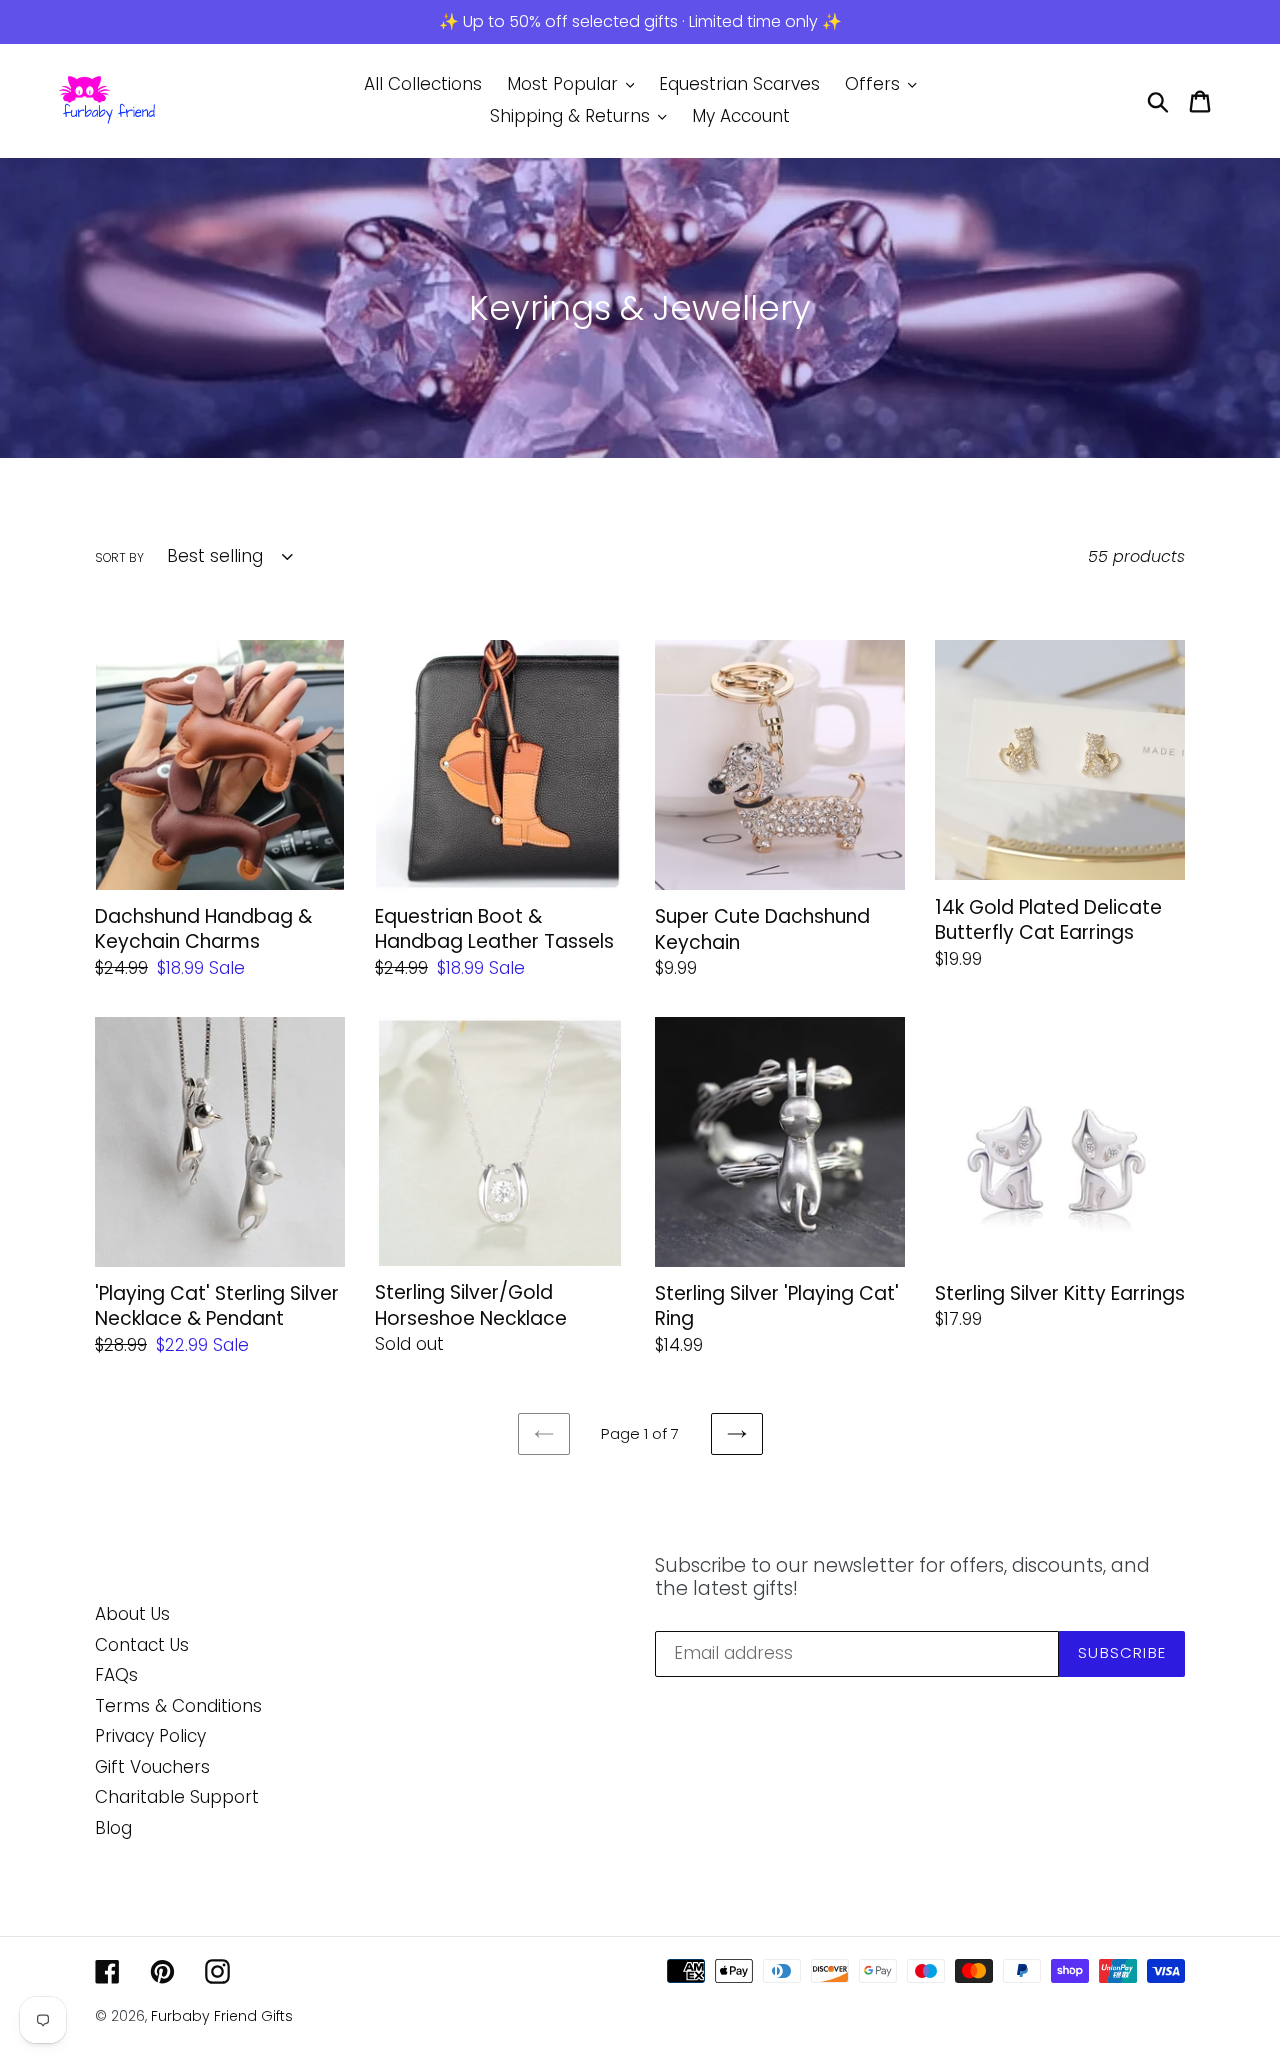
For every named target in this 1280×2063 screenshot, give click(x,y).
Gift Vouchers (152, 1767)
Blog (113, 1828)
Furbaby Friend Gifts (222, 2016)
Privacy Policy (150, 1736)
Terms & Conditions (178, 1706)
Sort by (119, 557)
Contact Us (142, 1645)
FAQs (116, 1675)
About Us (132, 1614)
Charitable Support (177, 1797)
